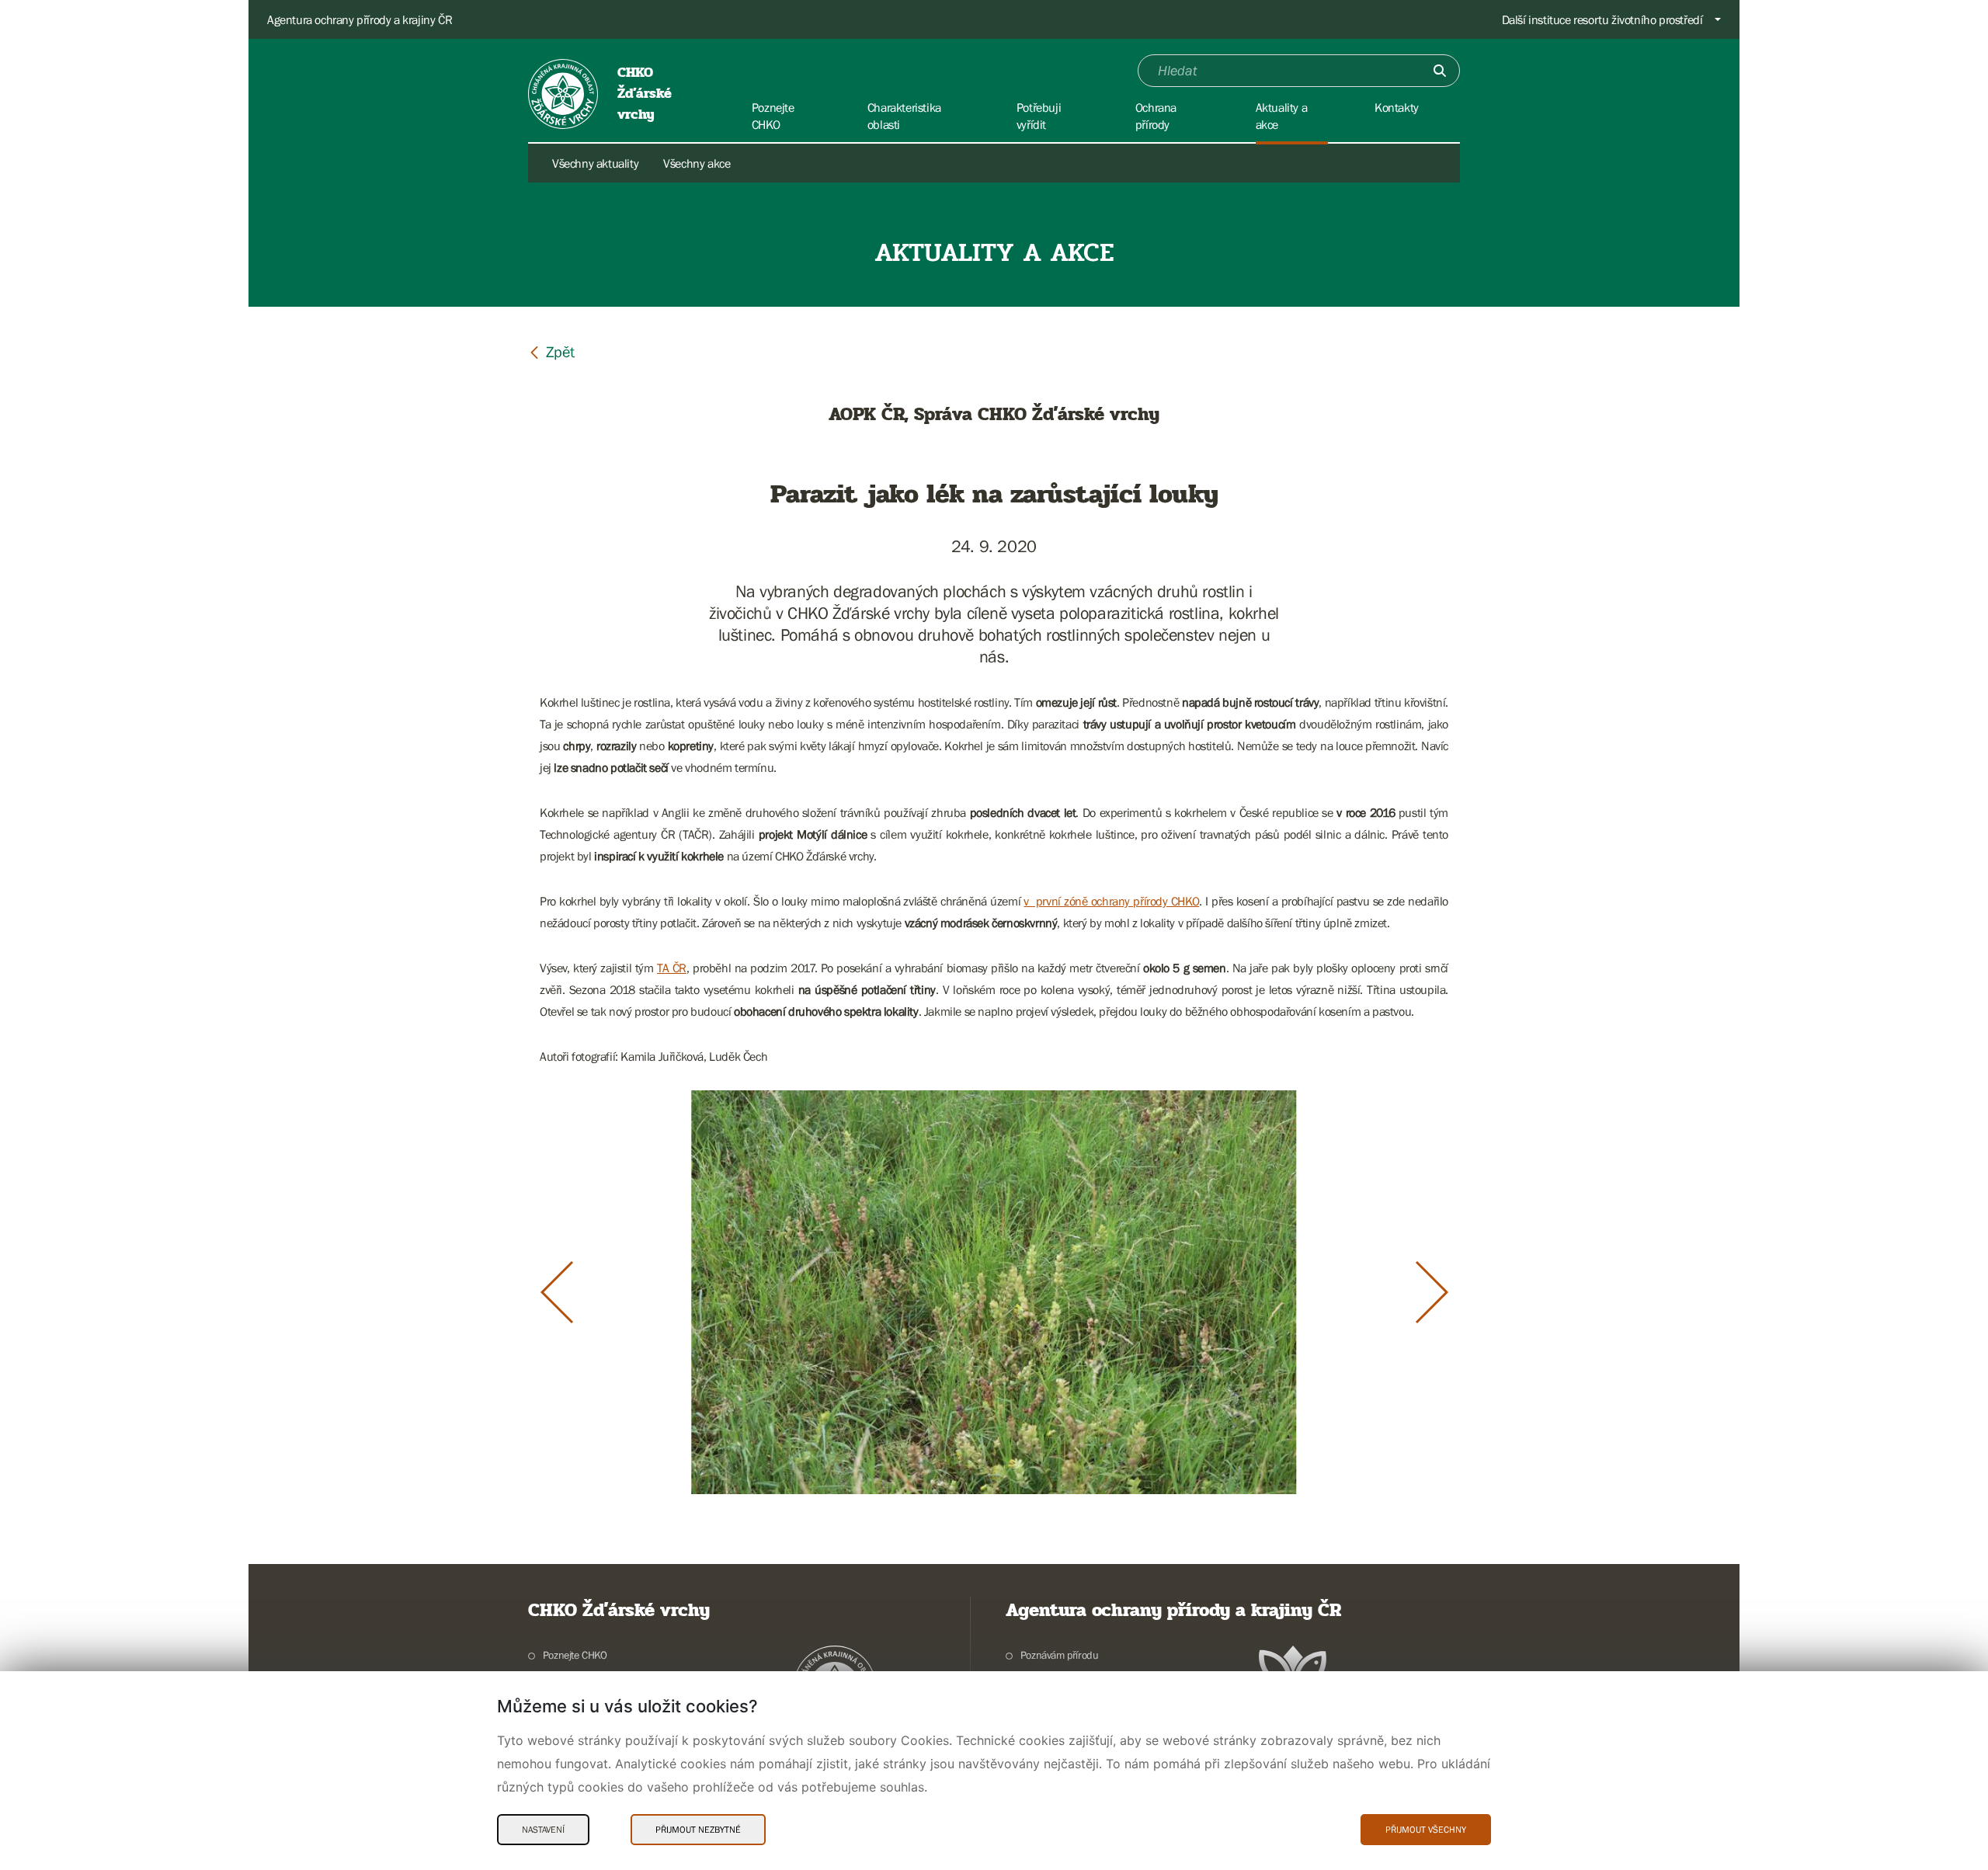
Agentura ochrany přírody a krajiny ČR (360, 19)
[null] (551, 351)
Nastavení (543, 1830)
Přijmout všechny (1426, 1830)
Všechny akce (697, 163)
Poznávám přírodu (1059, 1655)
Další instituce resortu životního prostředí (1602, 19)
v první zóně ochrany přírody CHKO (1111, 901)
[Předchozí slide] (557, 1292)
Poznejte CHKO (575, 1655)
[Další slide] (1432, 1292)
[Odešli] (1440, 71)
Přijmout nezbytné (698, 1830)
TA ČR (672, 968)
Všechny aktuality (595, 163)
